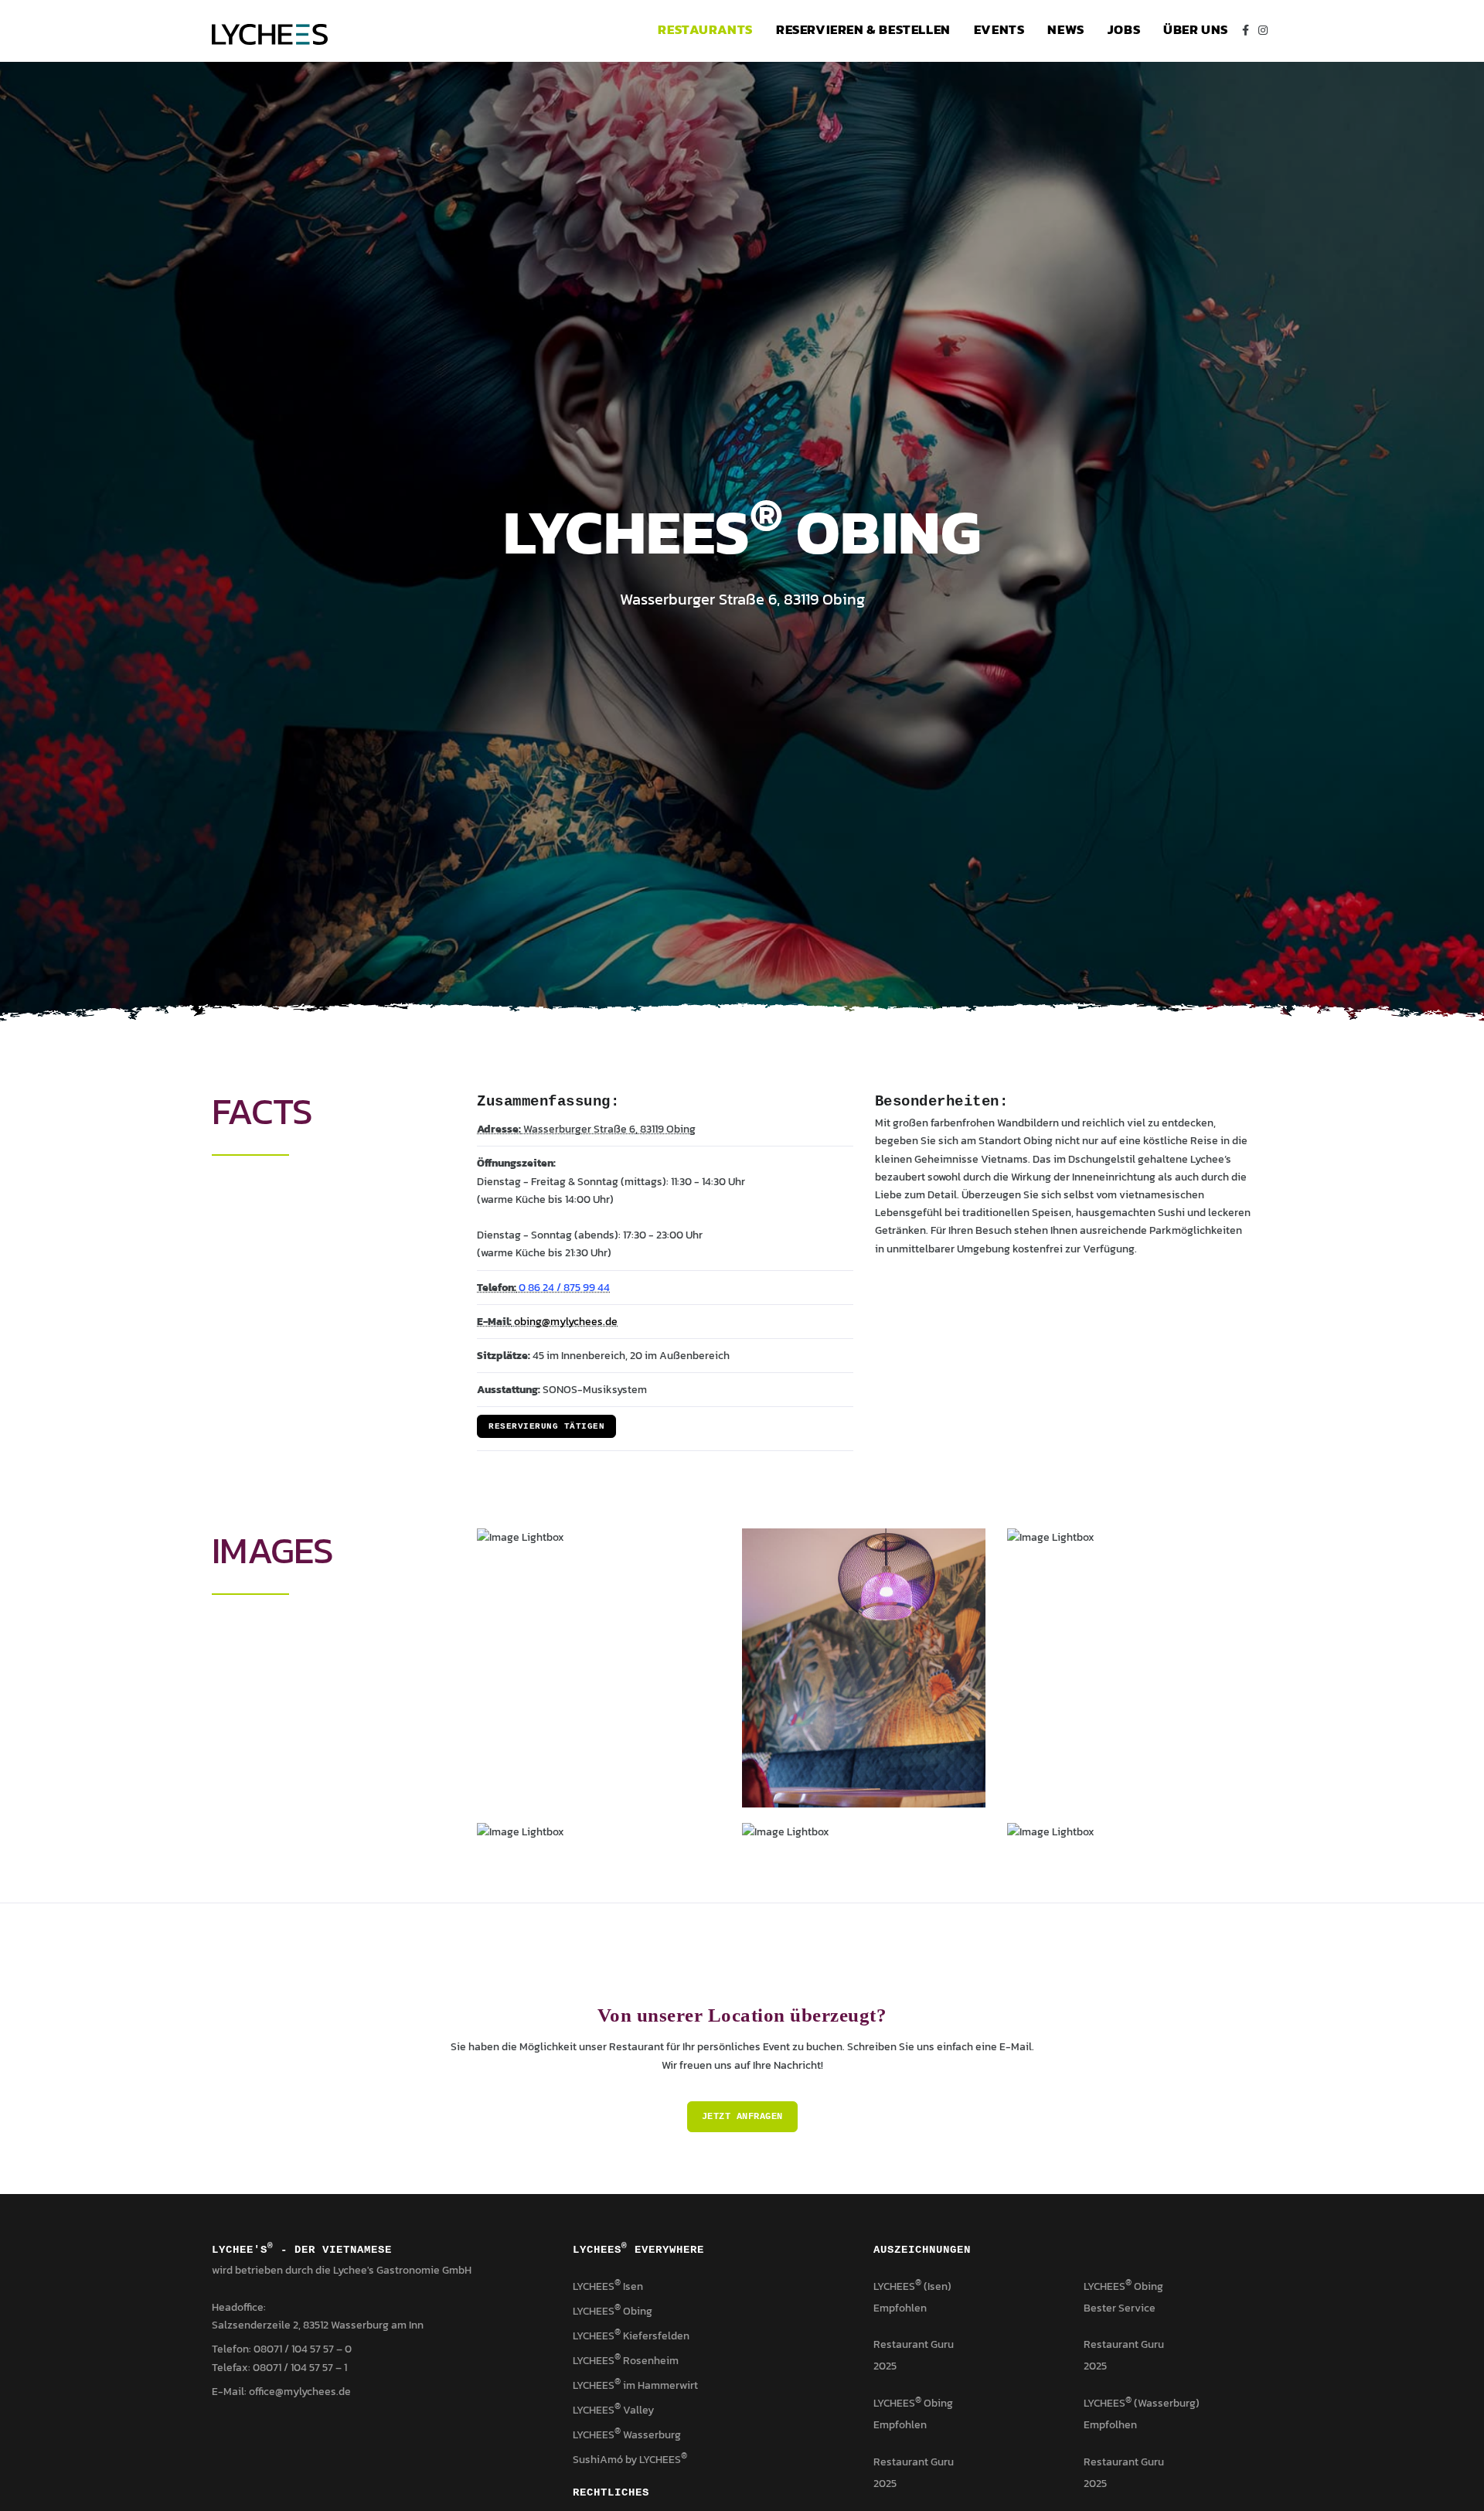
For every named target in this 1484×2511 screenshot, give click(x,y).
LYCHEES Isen (608, 2286)
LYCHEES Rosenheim (626, 2361)
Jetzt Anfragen (742, 2117)
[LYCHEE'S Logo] (270, 31)
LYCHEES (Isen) (912, 2286)
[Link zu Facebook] (1246, 31)
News (1065, 30)
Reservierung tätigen (546, 1426)
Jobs (1124, 30)
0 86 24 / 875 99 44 (563, 1288)
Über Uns (1196, 30)
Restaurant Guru (914, 2344)
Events (999, 30)
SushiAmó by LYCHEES (630, 2460)
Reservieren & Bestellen (863, 30)
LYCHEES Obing (613, 2311)
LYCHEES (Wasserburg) (1142, 2403)
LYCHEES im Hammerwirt (635, 2385)
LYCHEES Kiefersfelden (631, 2336)
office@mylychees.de (300, 2392)
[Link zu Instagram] (1263, 31)
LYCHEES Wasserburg (627, 2435)
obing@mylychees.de (565, 1322)
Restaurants (705, 30)
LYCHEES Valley (613, 2410)
